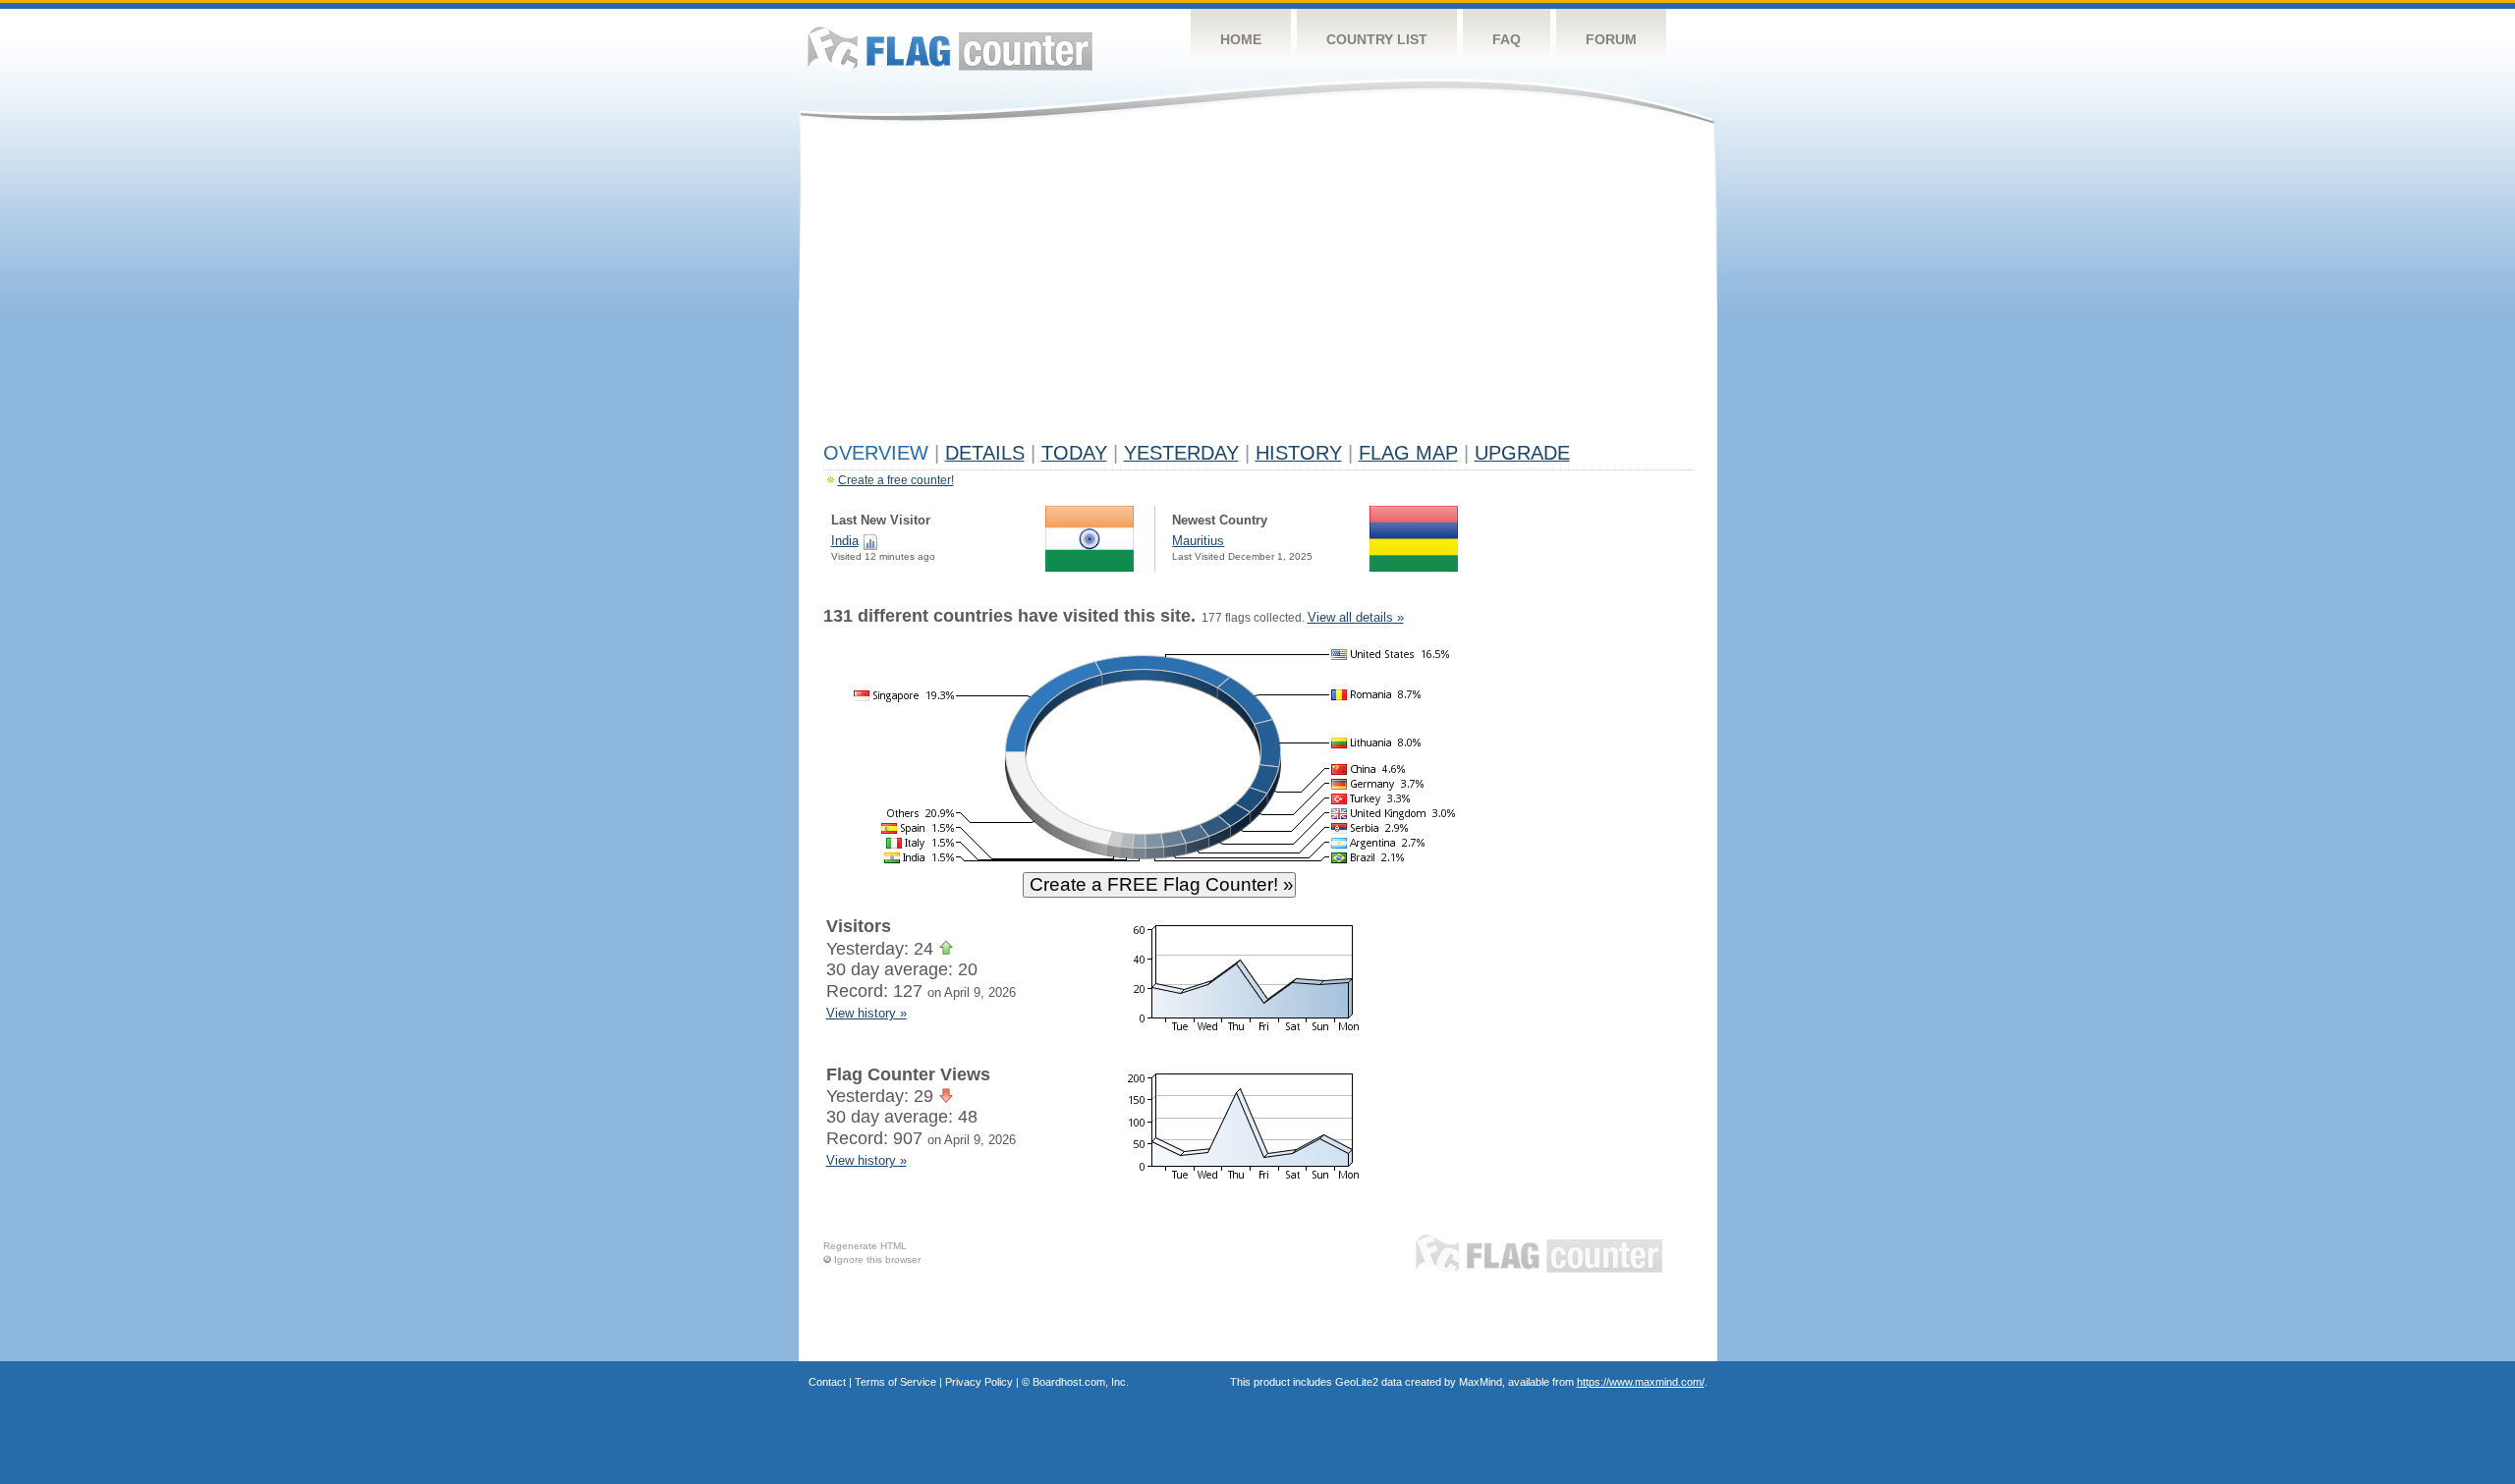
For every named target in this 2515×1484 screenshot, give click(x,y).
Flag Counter (950, 49)
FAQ (1507, 39)
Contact (827, 1382)
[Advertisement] (1258, 287)
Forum (1611, 39)
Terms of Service (895, 1382)
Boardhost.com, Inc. (1081, 1382)
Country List (1377, 39)
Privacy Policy (979, 1382)
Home (1241, 39)
